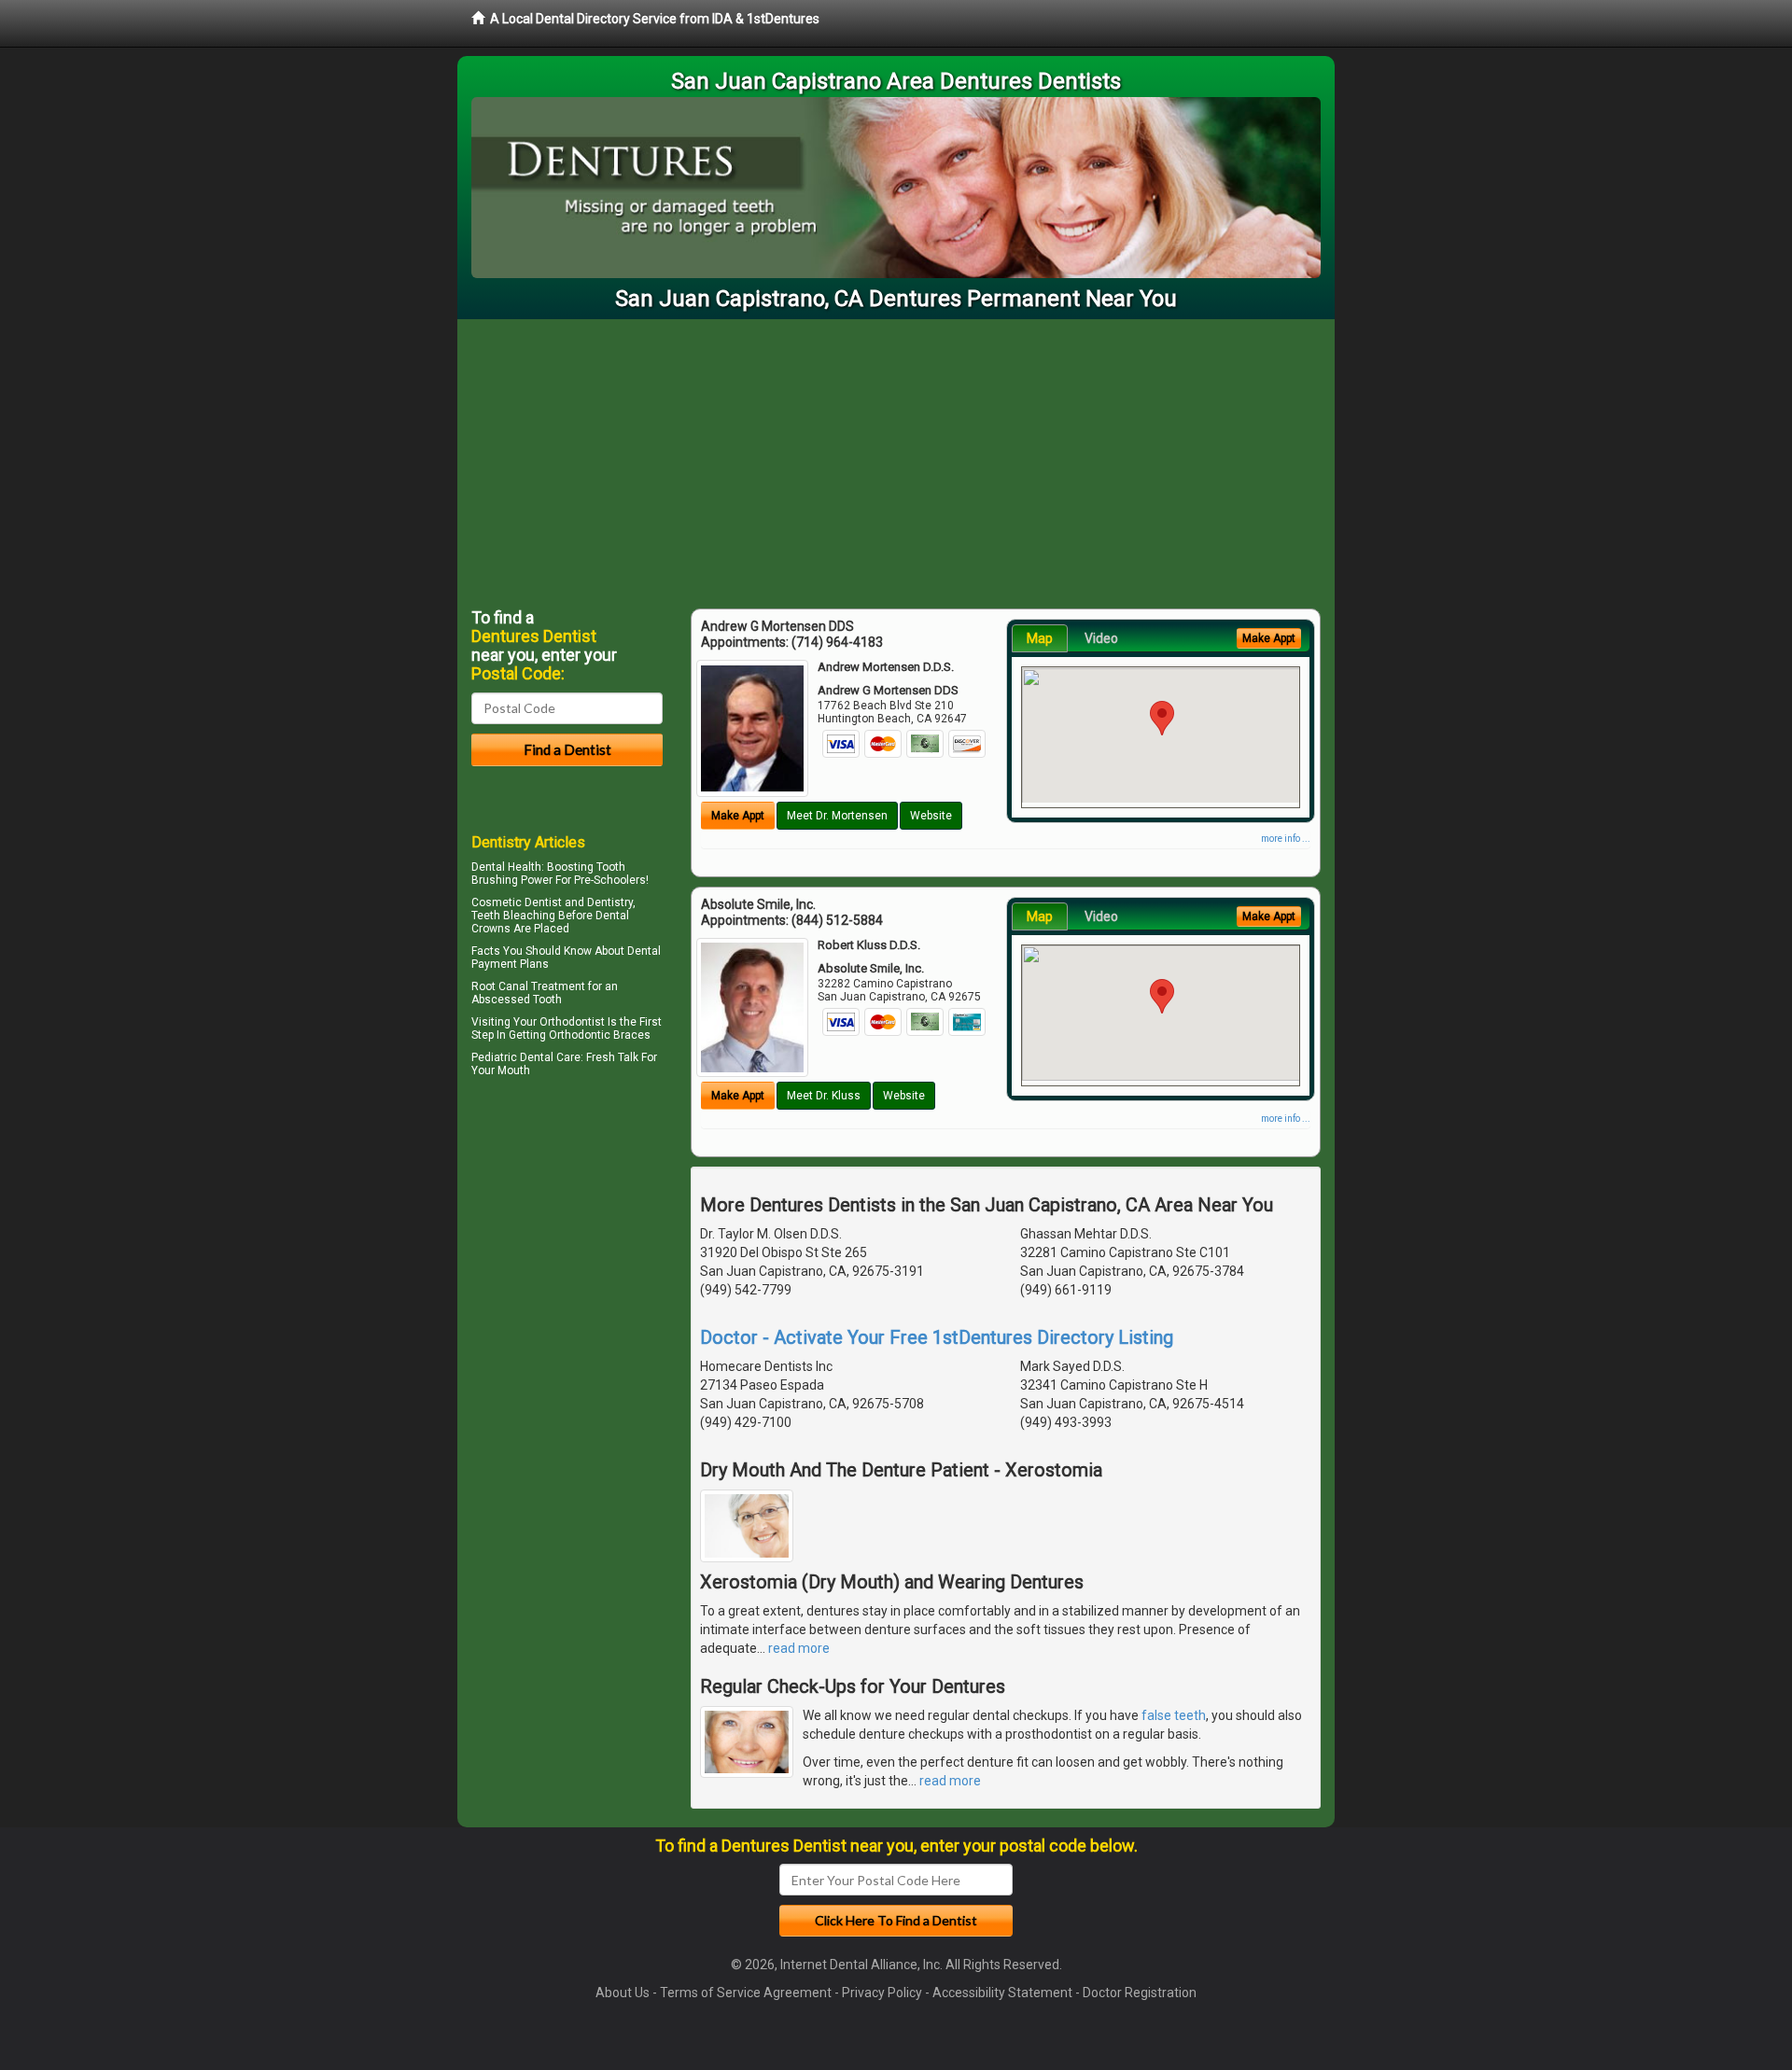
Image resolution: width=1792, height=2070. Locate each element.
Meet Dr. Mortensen (837, 816)
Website (931, 816)
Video (1101, 638)
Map (1040, 638)
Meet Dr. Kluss (824, 1096)
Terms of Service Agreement (746, 1993)
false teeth (1174, 1715)
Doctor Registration (1140, 1993)
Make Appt (738, 816)
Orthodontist (572, 1022)
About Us (623, 1993)
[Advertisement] (896, 459)
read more (799, 1648)
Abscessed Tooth (517, 1000)
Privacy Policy (882, 1993)
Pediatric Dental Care (526, 1057)
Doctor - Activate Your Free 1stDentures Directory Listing (937, 1337)
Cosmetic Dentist (517, 902)
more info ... (1286, 839)
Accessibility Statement (1002, 1993)
